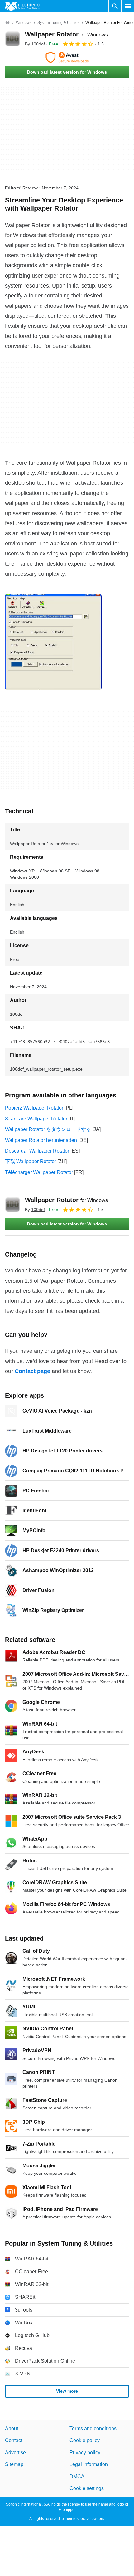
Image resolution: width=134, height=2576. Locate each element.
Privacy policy (85, 2452)
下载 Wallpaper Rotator (31, 1161)
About (12, 2429)
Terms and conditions (93, 2429)
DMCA (77, 2476)
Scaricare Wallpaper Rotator (36, 1119)
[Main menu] (128, 6)
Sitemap (14, 2464)
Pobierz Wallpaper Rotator (34, 1108)
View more (67, 2391)
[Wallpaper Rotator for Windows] (12, 39)
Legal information (89, 2464)
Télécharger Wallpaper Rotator (39, 1172)
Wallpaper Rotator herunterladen (41, 1140)
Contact (14, 2440)
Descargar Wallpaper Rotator (37, 1151)
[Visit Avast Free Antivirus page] (67, 58)
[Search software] (115, 6)
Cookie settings (87, 2488)
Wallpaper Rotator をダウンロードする (48, 1129)
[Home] (7, 23)
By (35, 44)
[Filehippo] (22, 6)
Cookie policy (85, 2440)
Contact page (32, 1371)
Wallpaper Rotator (66, 34)
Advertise (15, 2452)
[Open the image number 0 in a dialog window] (53, 642)
